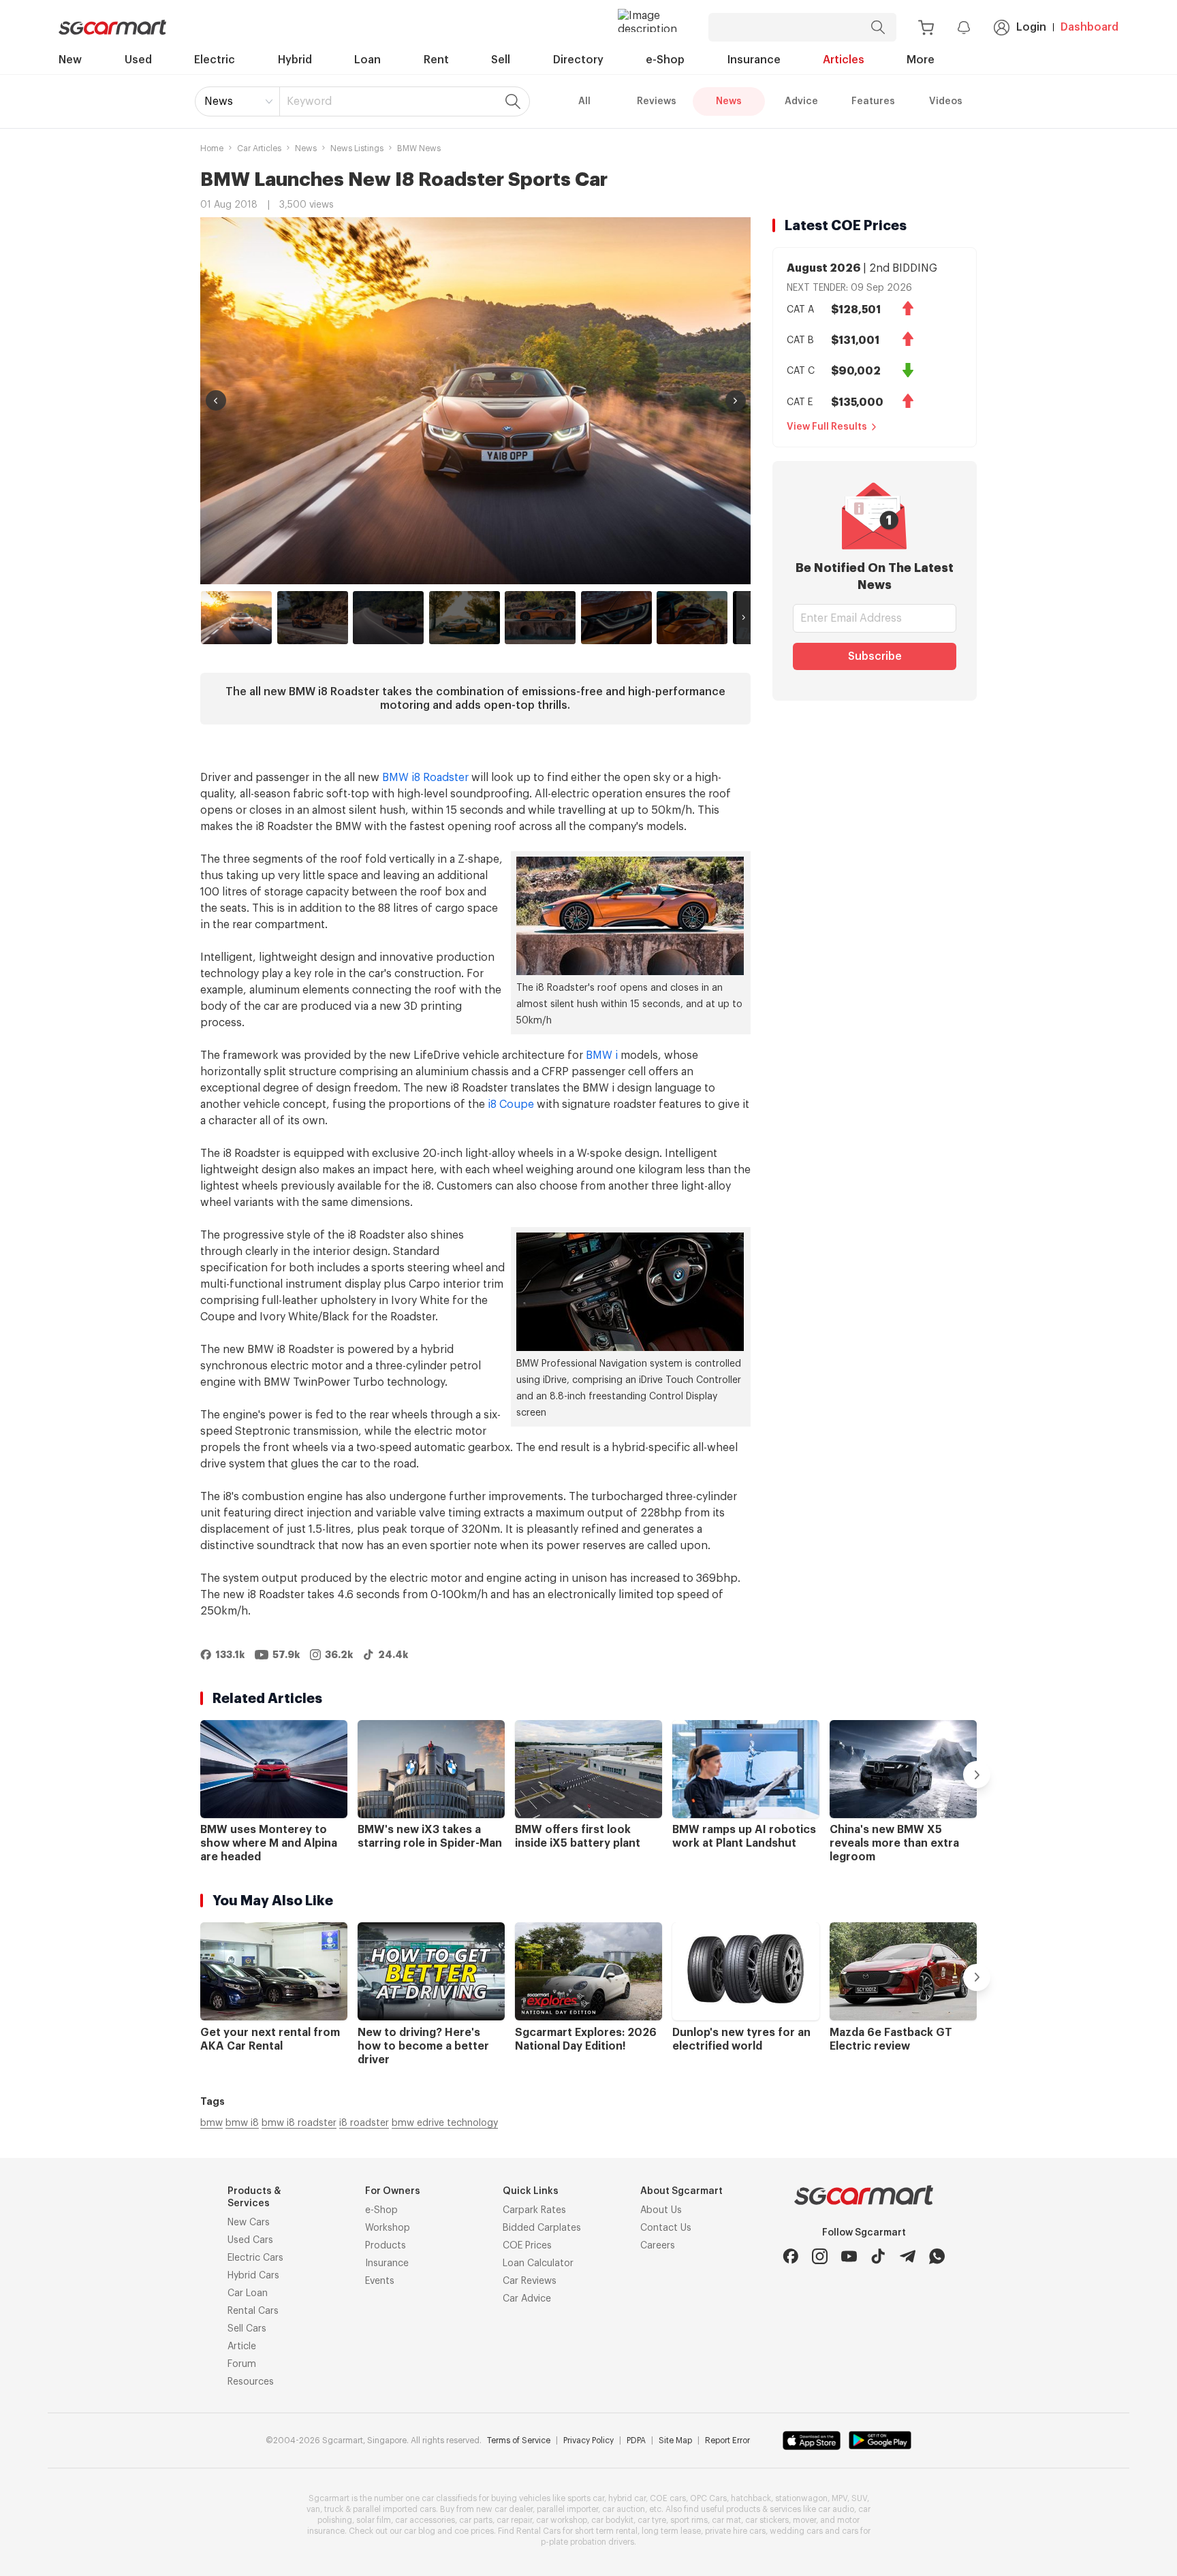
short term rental (606, 2531)
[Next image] (736, 400)
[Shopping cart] (926, 28)
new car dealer (504, 2509)
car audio (836, 2509)
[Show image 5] (540, 618)
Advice (801, 101)
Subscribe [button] (875, 656)
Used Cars (250, 2240)
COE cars (668, 2498)
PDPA (636, 2440)
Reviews (657, 101)
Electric (215, 60)
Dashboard (1089, 27)
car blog (420, 2531)
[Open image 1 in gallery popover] (475, 401)
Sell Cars (247, 2329)
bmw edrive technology (445, 2123)
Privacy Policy (588, 2440)
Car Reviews (530, 2281)
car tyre (652, 2520)
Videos (946, 101)
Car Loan (248, 2293)
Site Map (675, 2440)
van (313, 2509)
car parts (476, 2520)
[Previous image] (216, 400)
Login (1031, 27)
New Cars (249, 2223)
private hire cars (735, 2531)
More (921, 60)
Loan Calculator (538, 2263)
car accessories (425, 2520)
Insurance (754, 60)
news (306, 148)
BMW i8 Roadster (425, 778)
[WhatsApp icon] (937, 2256)
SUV (859, 2498)
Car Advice (527, 2299)
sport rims (689, 2520)
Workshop (388, 2228)
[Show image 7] (692, 618)
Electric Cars (255, 2258)
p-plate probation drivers (587, 2542)
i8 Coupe (511, 1104)
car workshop (562, 2520)
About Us (661, 2210)
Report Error (727, 2440)
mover (804, 2520)
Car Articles (259, 148)
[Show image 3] (388, 618)
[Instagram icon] (820, 2256)
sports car (586, 2498)
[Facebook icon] (790, 2256)
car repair (514, 2520)
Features (873, 101)
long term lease (671, 2531)
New (70, 60)
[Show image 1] (236, 618)
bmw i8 (242, 2123)
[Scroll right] (743, 618)
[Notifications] (964, 27)
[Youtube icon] (849, 2256)
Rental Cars (253, 2311)
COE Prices (527, 2246)
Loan (367, 60)
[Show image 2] (313, 618)
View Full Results (827, 427)
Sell (501, 60)
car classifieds (449, 2498)
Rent (436, 60)
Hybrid (295, 60)
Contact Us (666, 2228)
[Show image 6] (616, 618)
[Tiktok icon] (878, 2256)
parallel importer (567, 2509)
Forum (242, 2364)
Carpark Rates (534, 2210)
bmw (211, 2123)
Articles (844, 60)
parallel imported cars (394, 2509)
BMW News (419, 148)
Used (138, 60)
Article (242, 2347)
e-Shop (665, 60)
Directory (578, 60)
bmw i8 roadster (299, 2123)
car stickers (767, 2520)
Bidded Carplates (542, 2228)
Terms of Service (519, 2440)
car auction (624, 2509)
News (219, 101)
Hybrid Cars (253, 2276)
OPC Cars (708, 2498)
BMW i (602, 1055)
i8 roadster (364, 2123)
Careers (658, 2246)
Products (386, 2246)
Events (380, 2281)
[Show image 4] (465, 618)
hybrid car (627, 2498)
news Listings (357, 148)
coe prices (474, 2531)
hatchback (751, 2498)
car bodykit (612, 2520)
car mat (726, 2520)
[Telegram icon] (908, 2256)
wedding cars (796, 2531)
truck (334, 2509)
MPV (839, 2498)
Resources (251, 2382)
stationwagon (801, 2498)
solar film (374, 2520)
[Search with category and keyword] (878, 27)
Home (212, 148)
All (584, 101)
